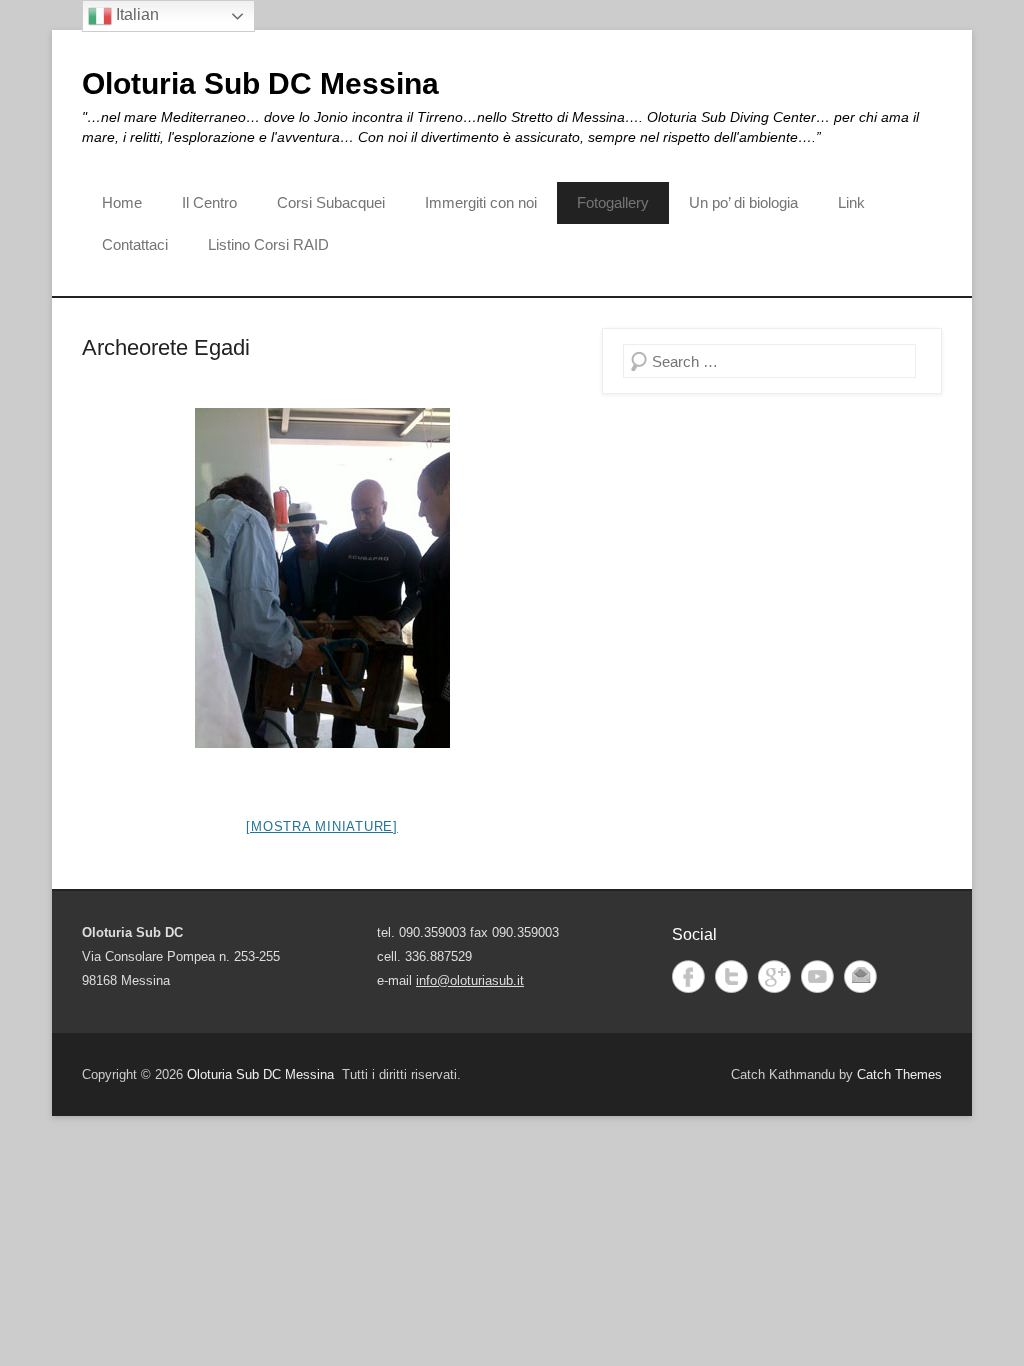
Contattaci (135, 244)
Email (860, 976)
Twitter (731, 976)
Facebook (688, 976)
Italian (135, 14)
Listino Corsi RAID (268, 244)
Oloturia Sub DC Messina (260, 83)
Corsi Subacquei (331, 202)
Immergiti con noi (481, 202)
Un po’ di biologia (743, 202)
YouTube (817, 976)
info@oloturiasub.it (470, 980)
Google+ (774, 976)
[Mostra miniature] (322, 826)
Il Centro (209, 202)
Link (851, 202)
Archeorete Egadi (166, 347)
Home (122, 202)
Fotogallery (613, 202)
